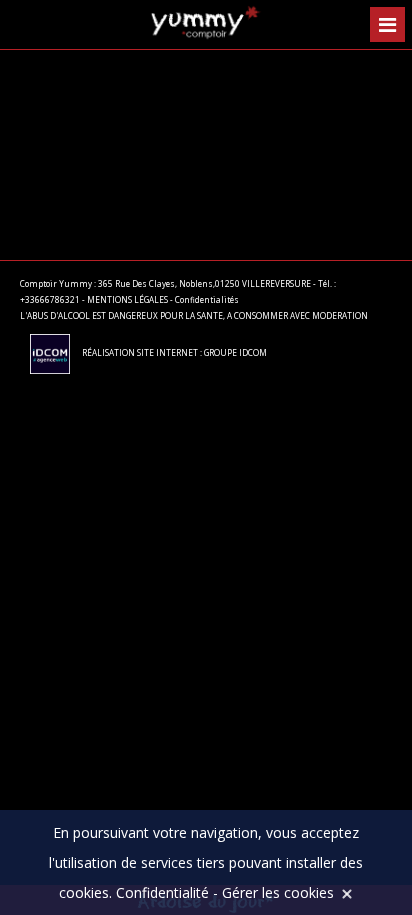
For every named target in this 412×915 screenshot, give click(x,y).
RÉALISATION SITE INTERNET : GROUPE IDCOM (173, 352)
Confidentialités (207, 299)
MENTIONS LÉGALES (127, 299)
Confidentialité (162, 892)
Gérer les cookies (278, 892)
